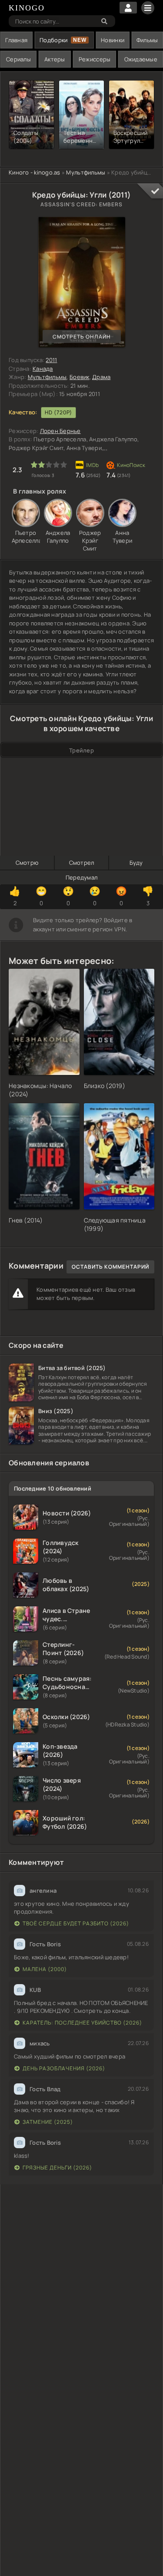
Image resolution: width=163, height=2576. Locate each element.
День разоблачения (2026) (64, 2068)
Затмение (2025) (48, 2122)
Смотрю (27, 863)
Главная (16, 40)
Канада (43, 369)
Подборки (53, 40)
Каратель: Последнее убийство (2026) (82, 2023)
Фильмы (147, 40)
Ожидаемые (141, 59)
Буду (136, 863)
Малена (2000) (45, 1969)
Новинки (113, 40)
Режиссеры (95, 59)
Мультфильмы (86, 172)
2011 (51, 360)
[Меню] (148, 8)
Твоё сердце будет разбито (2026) (76, 1923)
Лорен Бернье (60, 431)
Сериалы (18, 59)
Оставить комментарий (110, 1267)
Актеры (55, 59)
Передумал (81, 877)
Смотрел (82, 863)
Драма (101, 377)
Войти (128, 8)
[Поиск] (104, 21)
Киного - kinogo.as (35, 172)
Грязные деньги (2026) (57, 2168)
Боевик (80, 377)
